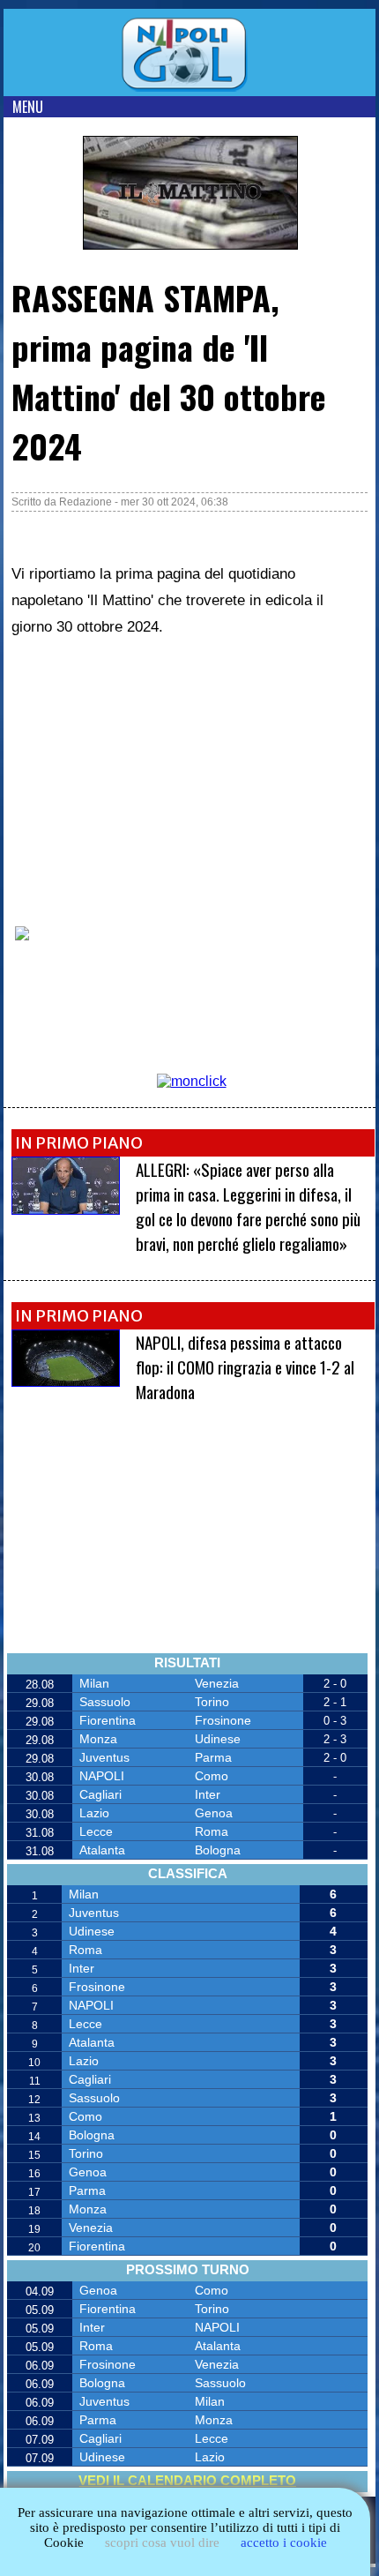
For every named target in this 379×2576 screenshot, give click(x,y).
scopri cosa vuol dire (162, 2542)
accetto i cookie (284, 2542)
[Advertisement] (144, 781)
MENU (28, 107)
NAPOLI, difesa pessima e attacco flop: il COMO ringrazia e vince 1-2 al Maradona (245, 1367)
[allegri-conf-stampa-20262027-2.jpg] (66, 1210)
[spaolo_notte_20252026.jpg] (66, 1382)
